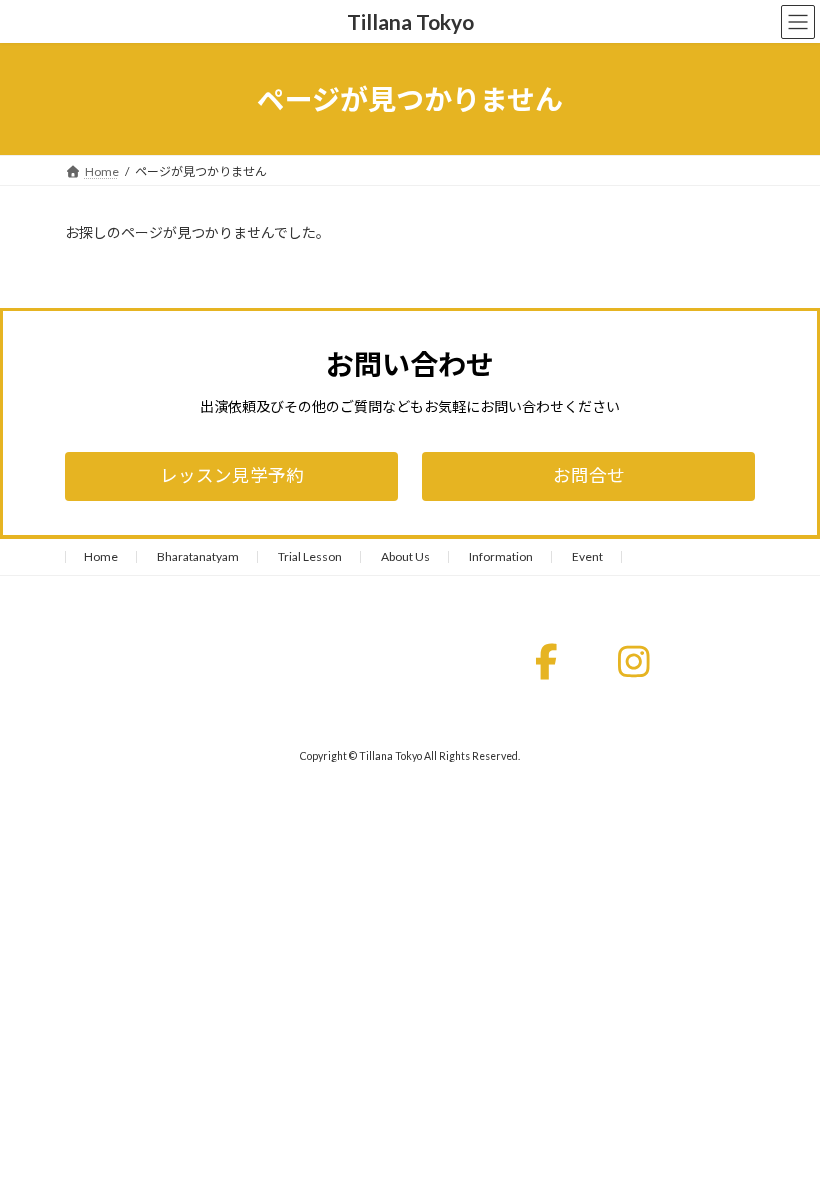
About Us (405, 556)
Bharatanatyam (198, 556)
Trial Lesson (310, 556)
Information (501, 556)
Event (587, 556)
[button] (231, 476)
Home (101, 556)
